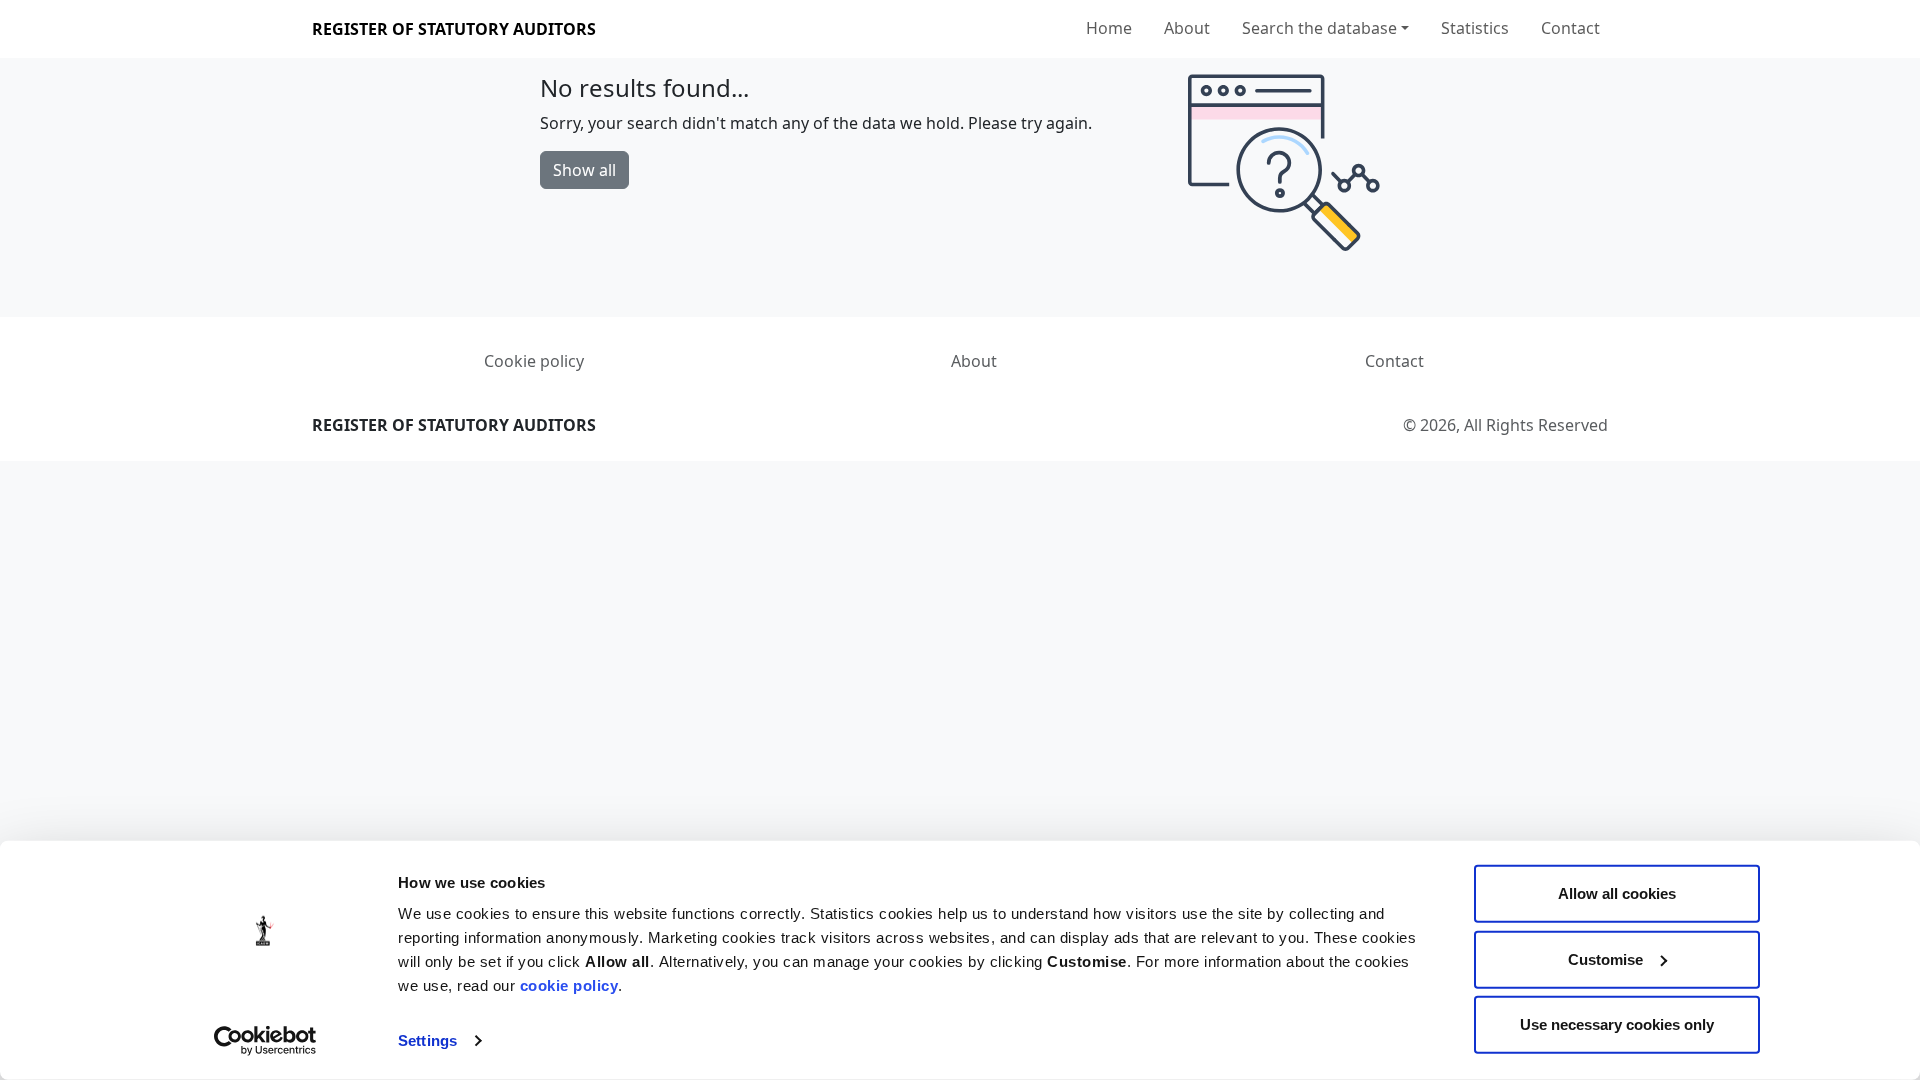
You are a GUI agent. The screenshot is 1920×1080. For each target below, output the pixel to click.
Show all (584, 170)
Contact (1570, 28)
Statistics (1475, 28)
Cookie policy (534, 361)
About (1187, 28)
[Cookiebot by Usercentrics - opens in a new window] (265, 1041)
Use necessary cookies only (1617, 1024)
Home (1109, 28)
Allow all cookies (1617, 893)
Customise (1605, 958)
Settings (427, 1040)
